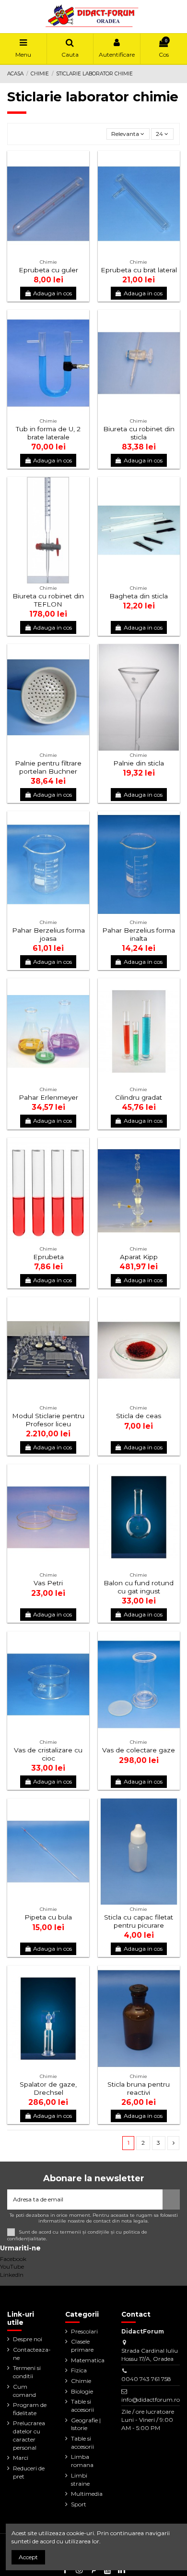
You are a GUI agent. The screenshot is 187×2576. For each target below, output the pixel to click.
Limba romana (82, 2461)
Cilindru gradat (139, 1097)
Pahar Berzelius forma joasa (48, 934)
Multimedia (87, 2494)
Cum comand (24, 2391)
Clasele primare (82, 2345)
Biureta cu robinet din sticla (139, 433)
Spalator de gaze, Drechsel (48, 2088)
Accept (28, 2557)
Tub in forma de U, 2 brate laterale (48, 433)
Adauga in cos (53, 293)
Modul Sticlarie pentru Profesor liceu (48, 1420)
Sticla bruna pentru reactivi (139, 2088)
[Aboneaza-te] (171, 2199)
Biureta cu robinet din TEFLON (48, 600)
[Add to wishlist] (82, 164)
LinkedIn (12, 2275)
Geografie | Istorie (86, 2424)
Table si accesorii (82, 2406)
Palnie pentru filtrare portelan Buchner (48, 767)
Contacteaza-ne (32, 2354)
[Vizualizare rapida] (82, 180)
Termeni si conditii (27, 2372)
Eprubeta (48, 1257)
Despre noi (28, 2339)
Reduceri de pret (29, 2472)
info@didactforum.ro (151, 2400)
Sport (79, 2504)
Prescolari (84, 2331)
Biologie (82, 2391)
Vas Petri (48, 1583)
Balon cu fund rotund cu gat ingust (139, 1587)
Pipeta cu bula (48, 1917)
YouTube (12, 2266)
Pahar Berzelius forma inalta (139, 934)
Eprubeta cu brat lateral (139, 270)
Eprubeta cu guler (48, 270)
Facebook (13, 2259)
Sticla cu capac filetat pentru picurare (139, 1921)
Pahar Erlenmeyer (48, 1097)
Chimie (81, 2381)
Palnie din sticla (139, 763)
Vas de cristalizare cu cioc (48, 1754)
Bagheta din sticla (139, 596)
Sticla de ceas (139, 1416)
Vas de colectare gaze (139, 1750)
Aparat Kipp (139, 1257)
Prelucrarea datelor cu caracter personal (29, 2435)
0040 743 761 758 (146, 2379)
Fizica (79, 2370)
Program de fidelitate (30, 2409)
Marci (21, 2458)
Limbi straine (80, 2479)
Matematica (88, 2360)
